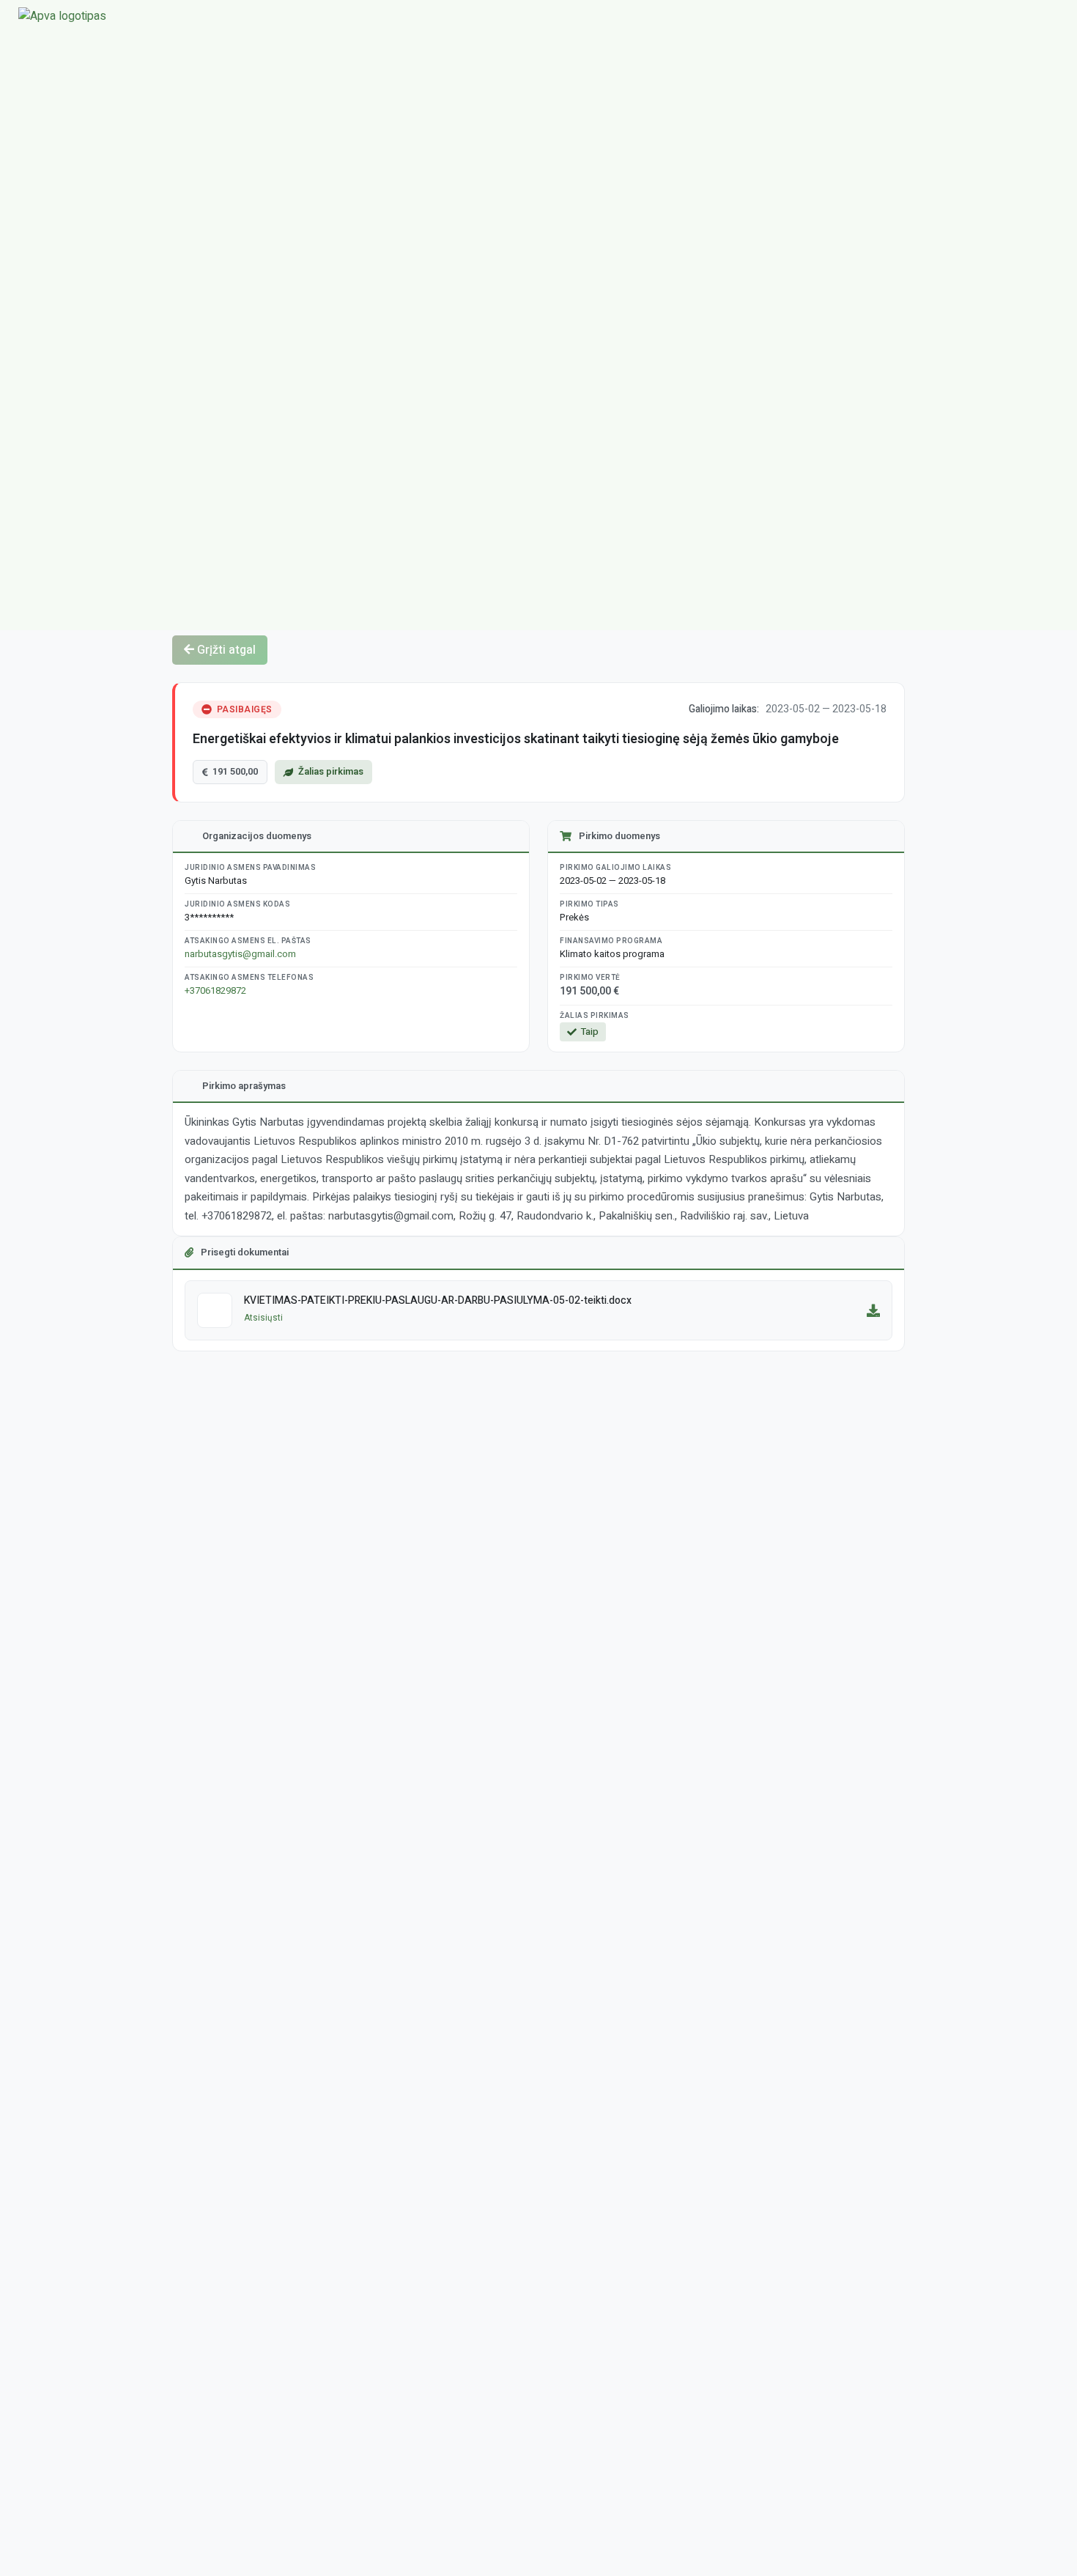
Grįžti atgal (225, 650)
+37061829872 (215, 990)
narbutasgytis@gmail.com (240, 954)
